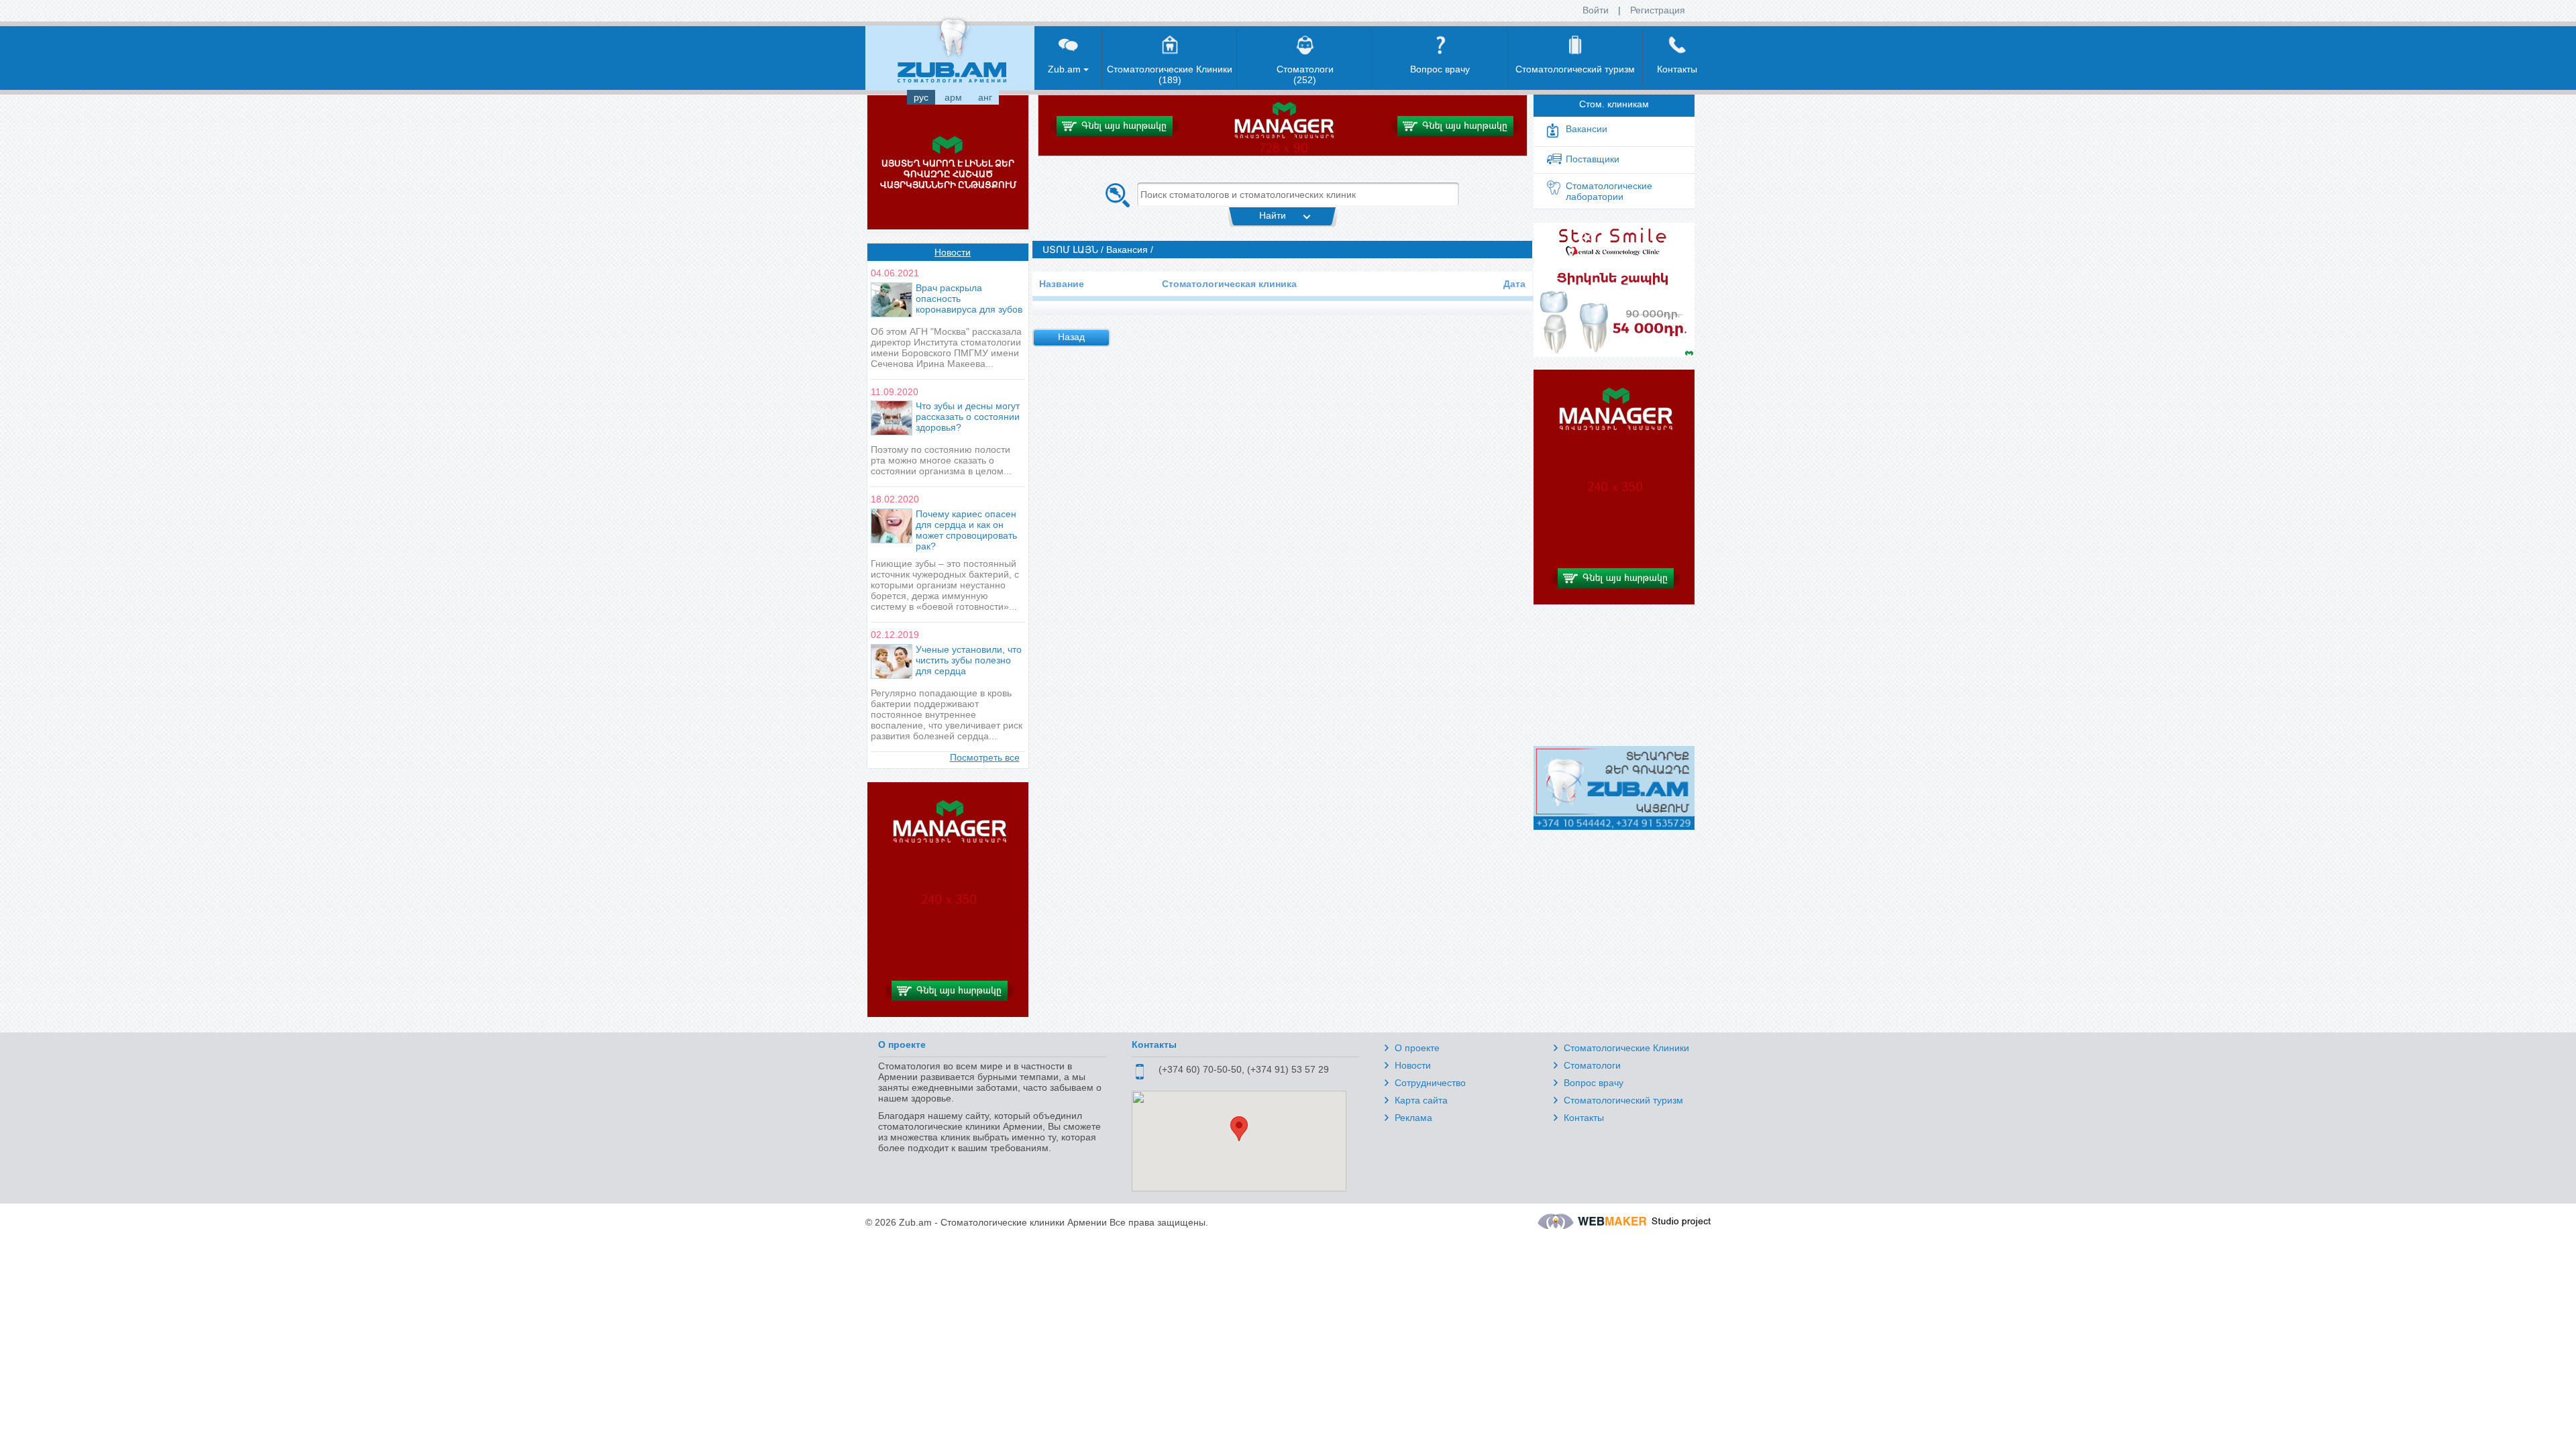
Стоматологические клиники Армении (1024, 1222)
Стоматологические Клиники (1626, 1048)
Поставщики (1593, 159)
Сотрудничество (1430, 1083)
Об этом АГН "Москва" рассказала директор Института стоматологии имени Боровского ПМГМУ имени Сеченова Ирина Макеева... (946, 347)
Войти (1596, 10)
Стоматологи (1592, 1065)
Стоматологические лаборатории (1609, 191)
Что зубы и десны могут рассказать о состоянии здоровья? (968, 417)
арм (953, 97)
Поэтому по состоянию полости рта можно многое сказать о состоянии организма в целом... (941, 460)
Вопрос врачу (1594, 1083)
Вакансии (1587, 129)
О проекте (1417, 1048)
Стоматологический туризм (1623, 1100)
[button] (1239, 1129)
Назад (1071, 337)
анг (985, 97)
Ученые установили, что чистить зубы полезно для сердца (969, 660)
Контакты (1584, 1118)
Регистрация (1658, 10)
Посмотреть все (985, 757)
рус (921, 97)
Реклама (1413, 1118)
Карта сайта (1421, 1100)
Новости (953, 252)
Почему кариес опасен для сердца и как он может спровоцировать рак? (966, 530)
